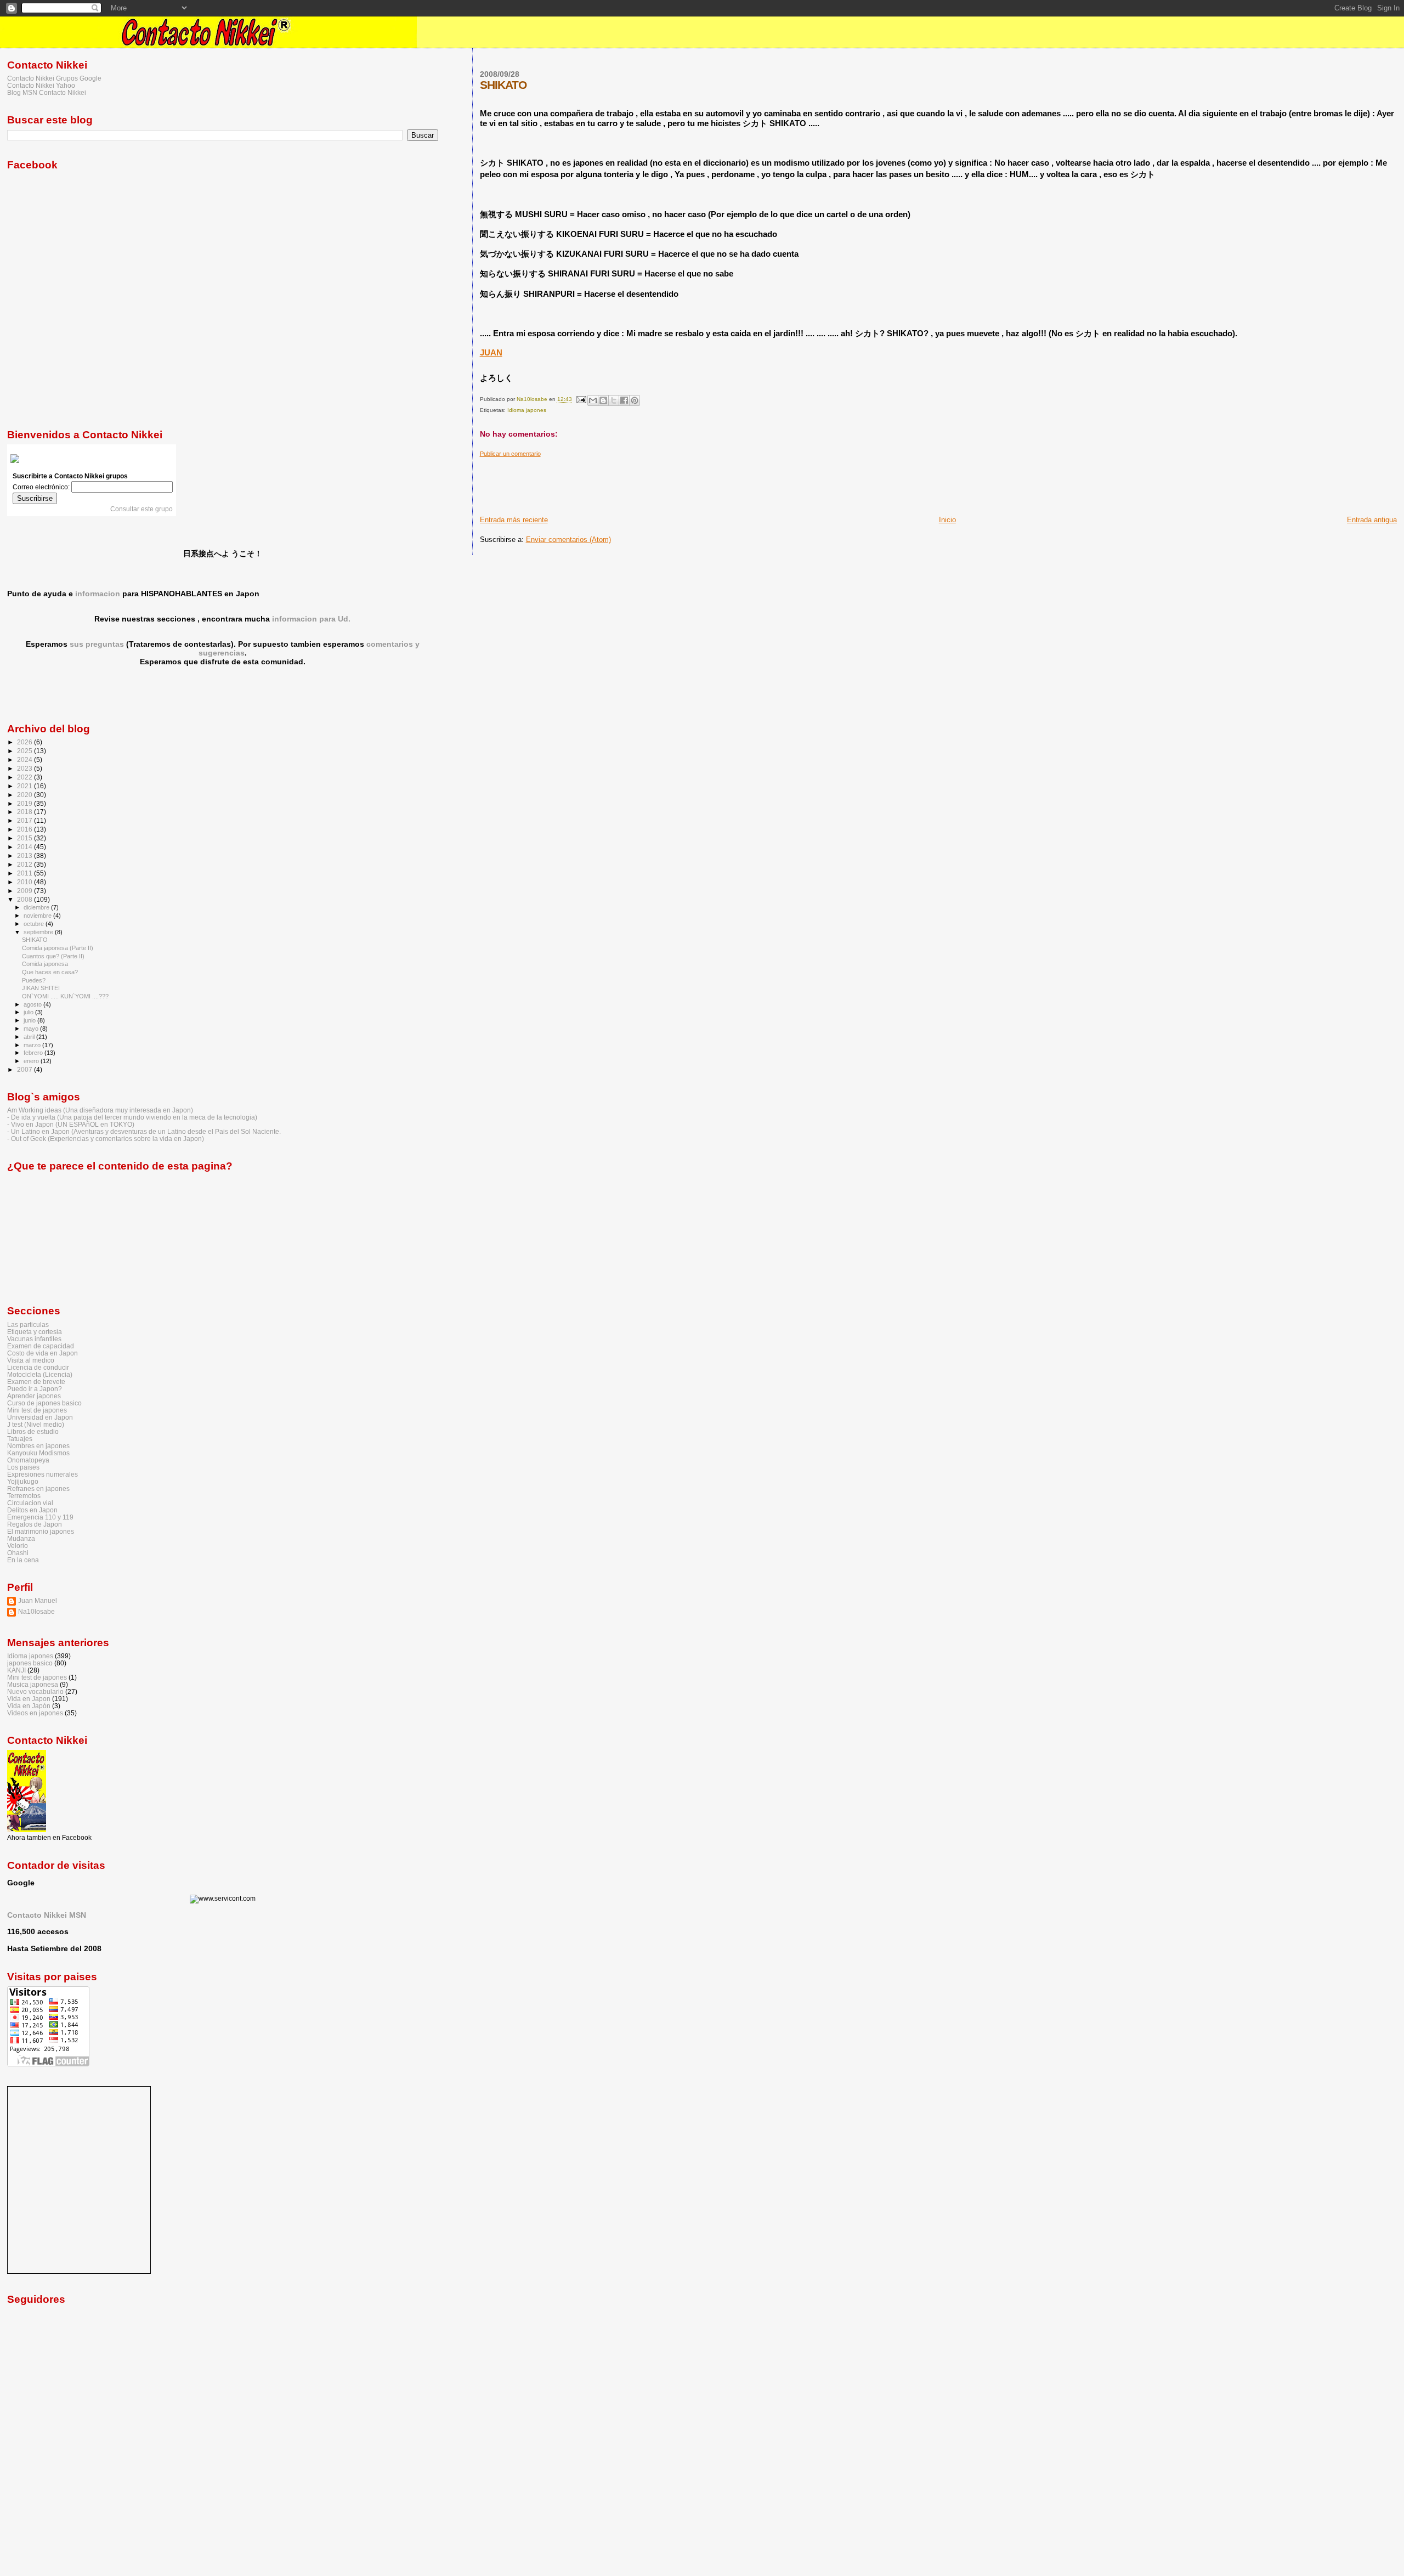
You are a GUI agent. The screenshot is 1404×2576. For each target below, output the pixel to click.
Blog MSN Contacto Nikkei (47, 92)
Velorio (18, 1546)
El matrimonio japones (41, 1531)
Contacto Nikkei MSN (47, 1915)
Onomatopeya (28, 1460)
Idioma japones (527, 410)
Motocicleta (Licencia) (40, 1374)
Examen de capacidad (41, 1346)
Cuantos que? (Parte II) (53, 956)
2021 (26, 786)
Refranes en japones (38, 1488)
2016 (26, 829)
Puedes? (34, 980)
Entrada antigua (1372, 520)
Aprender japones (34, 1396)
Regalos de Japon (35, 1524)
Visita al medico (31, 1360)
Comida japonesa (45, 964)
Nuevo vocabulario (35, 1691)
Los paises (23, 1467)
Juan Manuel (38, 1600)
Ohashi (18, 1553)
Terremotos (24, 1496)
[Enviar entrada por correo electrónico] (581, 400)
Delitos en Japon (32, 1510)
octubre (35, 924)
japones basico (30, 1663)
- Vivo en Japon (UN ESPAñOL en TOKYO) (71, 1124)
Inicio (947, 520)
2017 (26, 820)
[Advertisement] (680, 482)
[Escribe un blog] (603, 400)
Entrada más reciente (514, 520)
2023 (26, 768)
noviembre (38, 916)
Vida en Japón (29, 1706)
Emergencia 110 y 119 (40, 1517)
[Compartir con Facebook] (624, 400)
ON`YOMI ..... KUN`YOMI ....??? (65, 996)
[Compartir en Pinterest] (635, 400)
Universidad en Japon (40, 1417)
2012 (26, 864)
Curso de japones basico (44, 1403)
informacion (98, 594)
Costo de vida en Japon (43, 1353)
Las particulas (28, 1324)
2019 (26, 803)
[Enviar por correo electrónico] (593, 400)
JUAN (491, 352)
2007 (26, 1069)
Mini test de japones (37, 1410)
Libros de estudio (33, 1431)
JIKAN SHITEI (41, 988)
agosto (33, 1004)
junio (30, 1020)
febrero (34, 1053)
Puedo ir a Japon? (35, 1389)
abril (30, 1037)
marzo (33, 1045)
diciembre (37, 907)
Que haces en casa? (50, 972)
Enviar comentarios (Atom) (568, 540)
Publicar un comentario (510, 454)
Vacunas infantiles (34, 1339)
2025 (26, 751)
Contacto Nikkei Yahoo (41, 85)
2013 (26, 855)
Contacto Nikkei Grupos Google (54, 78)
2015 (26, 838)
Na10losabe (36, 1611)
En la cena (23, 1560)
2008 (26, 899)
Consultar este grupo (141, 509)
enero (32, 1061)
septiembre (39, 932)
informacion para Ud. (311, 619)
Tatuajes (20, 1439)
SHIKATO (35, 940)
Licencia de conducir (38, 1367)
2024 (26, 759)
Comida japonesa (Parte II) (58, 948)
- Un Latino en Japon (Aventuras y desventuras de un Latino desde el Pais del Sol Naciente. (144, 1131)
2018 (26, 812)
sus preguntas (97, 644)
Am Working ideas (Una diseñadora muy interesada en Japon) (100, 1110)
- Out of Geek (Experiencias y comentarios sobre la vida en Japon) (106, 1139)
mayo (32, 1029)
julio (29, 1012)
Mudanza (21, 1538)
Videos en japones (35, 1713)
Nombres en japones (38, 1446)
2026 (26, 742)
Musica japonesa (33, 1684)
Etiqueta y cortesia (35, 1332)
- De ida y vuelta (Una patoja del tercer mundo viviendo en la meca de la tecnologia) (132, 1117)
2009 (26, 891)
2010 (26, 882)
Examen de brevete (36, 1382)
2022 (26, 777)
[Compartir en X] (614, 400)
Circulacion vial (30, 1503)
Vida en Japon (29, 1699)
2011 (26, 873)
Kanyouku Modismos (38, 1453)
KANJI (16, 1670)
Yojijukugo (23, 1481)
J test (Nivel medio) (36, 1424)
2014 (26, 847)
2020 (26, 795)
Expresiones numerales (43, 1474)
